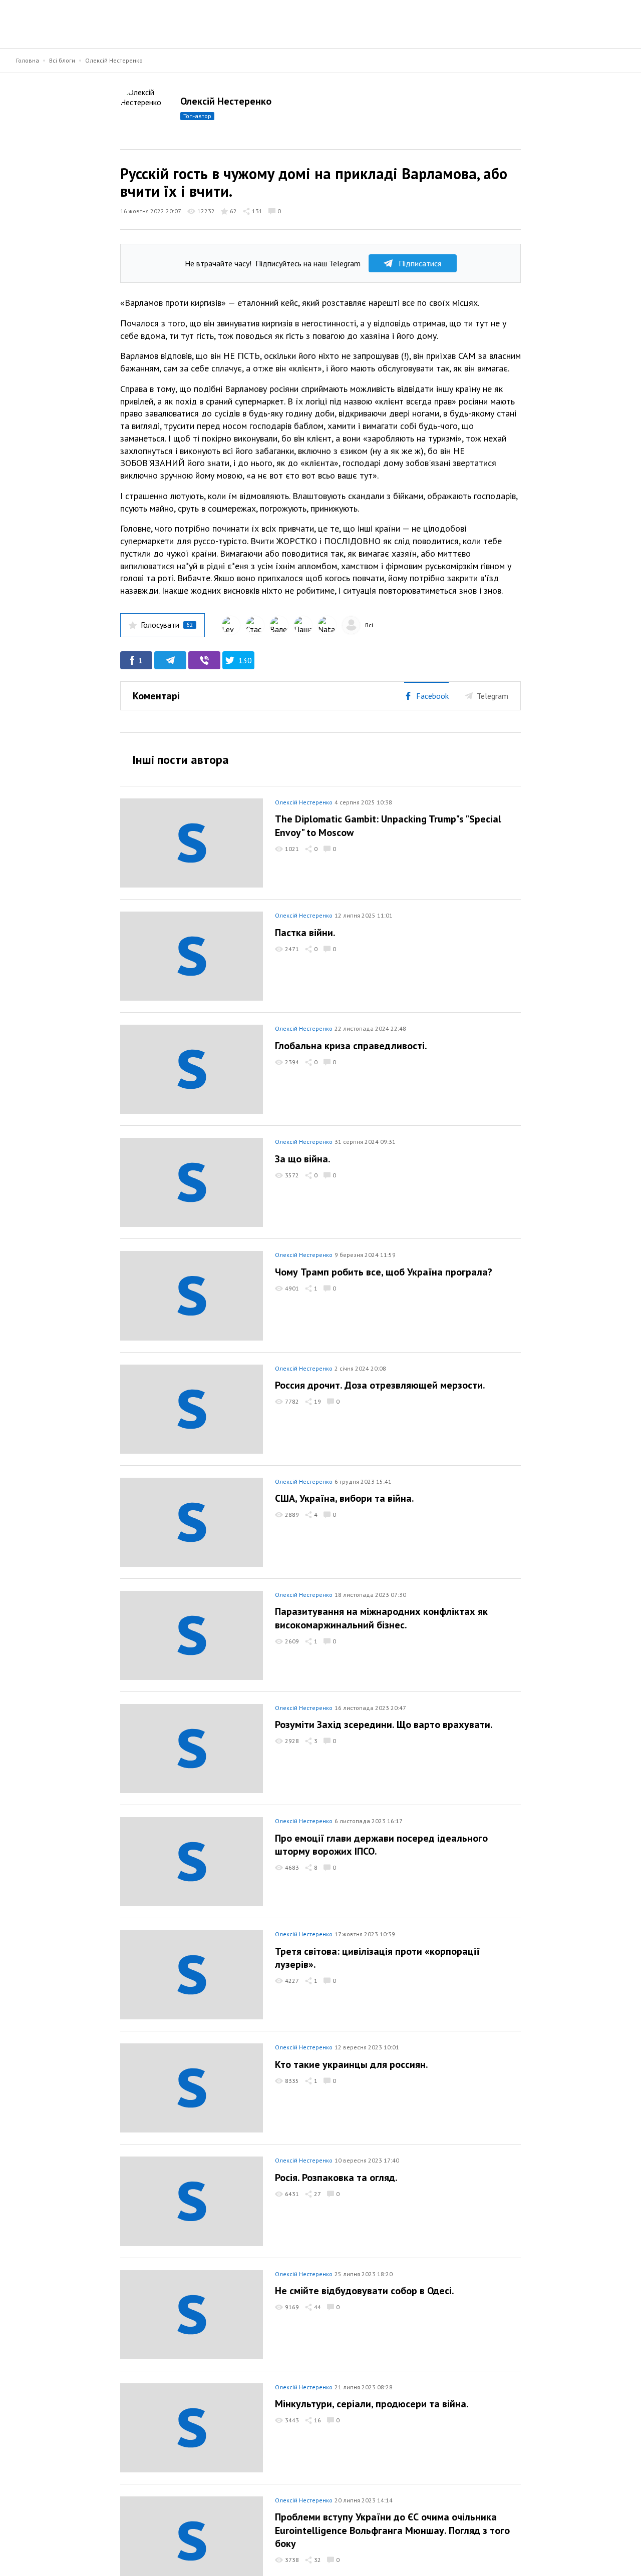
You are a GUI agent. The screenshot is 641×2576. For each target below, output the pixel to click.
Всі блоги (62, 60)
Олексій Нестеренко (114, 60)
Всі (369, 625)
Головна (28, 60)
